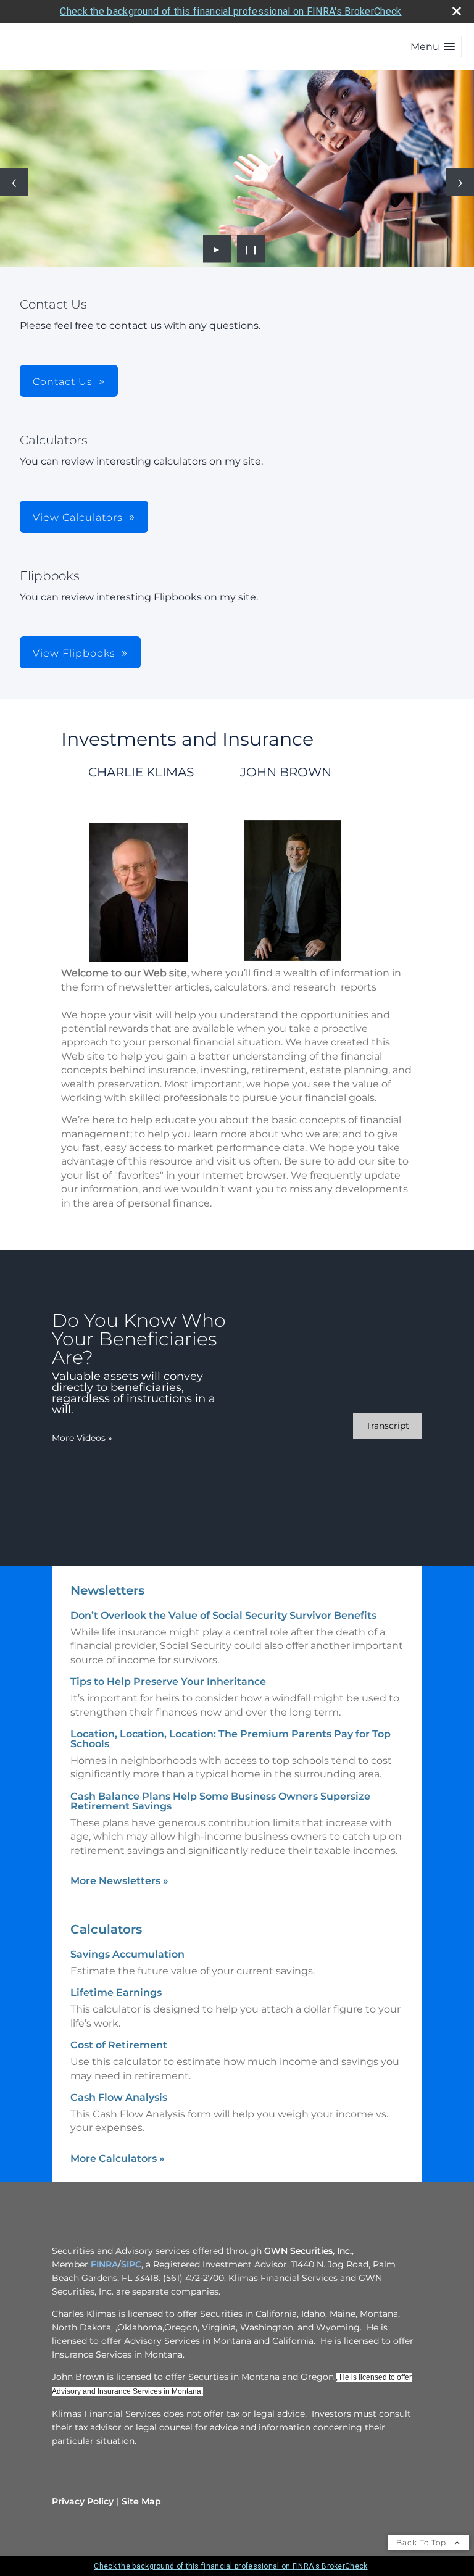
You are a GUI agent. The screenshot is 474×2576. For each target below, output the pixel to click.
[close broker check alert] (457, 11)
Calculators (106, 1929)
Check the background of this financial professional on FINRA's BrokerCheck (231, 11)
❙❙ (251, 249)
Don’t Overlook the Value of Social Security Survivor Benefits (223, 1615)
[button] (433, 47)
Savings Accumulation (127, 1954)
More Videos (82, 1438)
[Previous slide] (14, 182)
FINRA (104, 2264)
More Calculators (118, 2158)
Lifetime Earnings (116, 1992)
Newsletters (107, 1590)
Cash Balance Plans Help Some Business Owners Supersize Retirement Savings (220, 1801)
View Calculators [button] (78, 517)
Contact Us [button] (63, 382)
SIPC (131, 2264)
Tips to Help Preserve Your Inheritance (168, 1681)
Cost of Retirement (119, 2045)
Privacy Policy (83, 2501)
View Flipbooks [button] (74, 653)
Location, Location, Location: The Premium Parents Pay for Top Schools (231, 1739)
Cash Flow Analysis (119, 2097)
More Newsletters (119, 1881)
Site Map (141, 2501)
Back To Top (422, 2542)
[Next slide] (460, 182)
